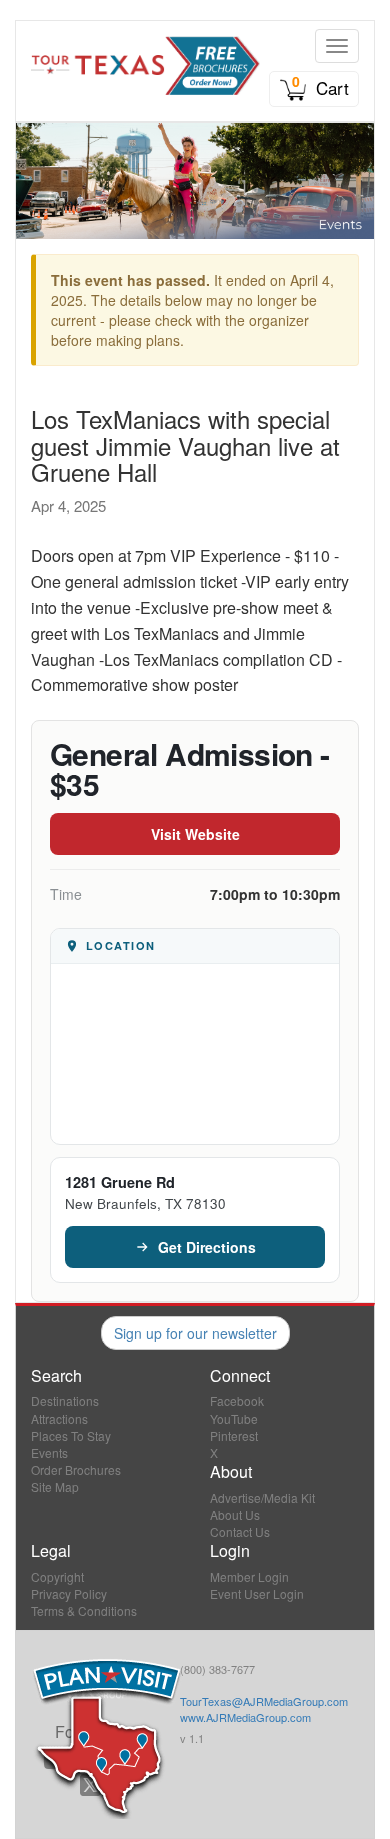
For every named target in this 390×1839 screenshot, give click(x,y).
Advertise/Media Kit (262, 1497)
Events (49, 1452)
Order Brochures (76, 1469)
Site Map (55, 1486)
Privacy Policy (69, 1593)
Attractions (59, 1418)
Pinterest (234, 1435)
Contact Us (240, 1531)
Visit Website (195, 834)
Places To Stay (71, 1435)
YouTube (234, 1418)
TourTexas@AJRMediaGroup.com (264, 1701)
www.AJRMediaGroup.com (245, 1717)
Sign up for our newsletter (195, 1333)
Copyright (57, 1576)
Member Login (249, 1576)
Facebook (237, 1400)
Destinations (65, 1400)
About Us (235, 1514)
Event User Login (257, 1593)
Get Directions (207, 1247)
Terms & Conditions (84, 1610)
